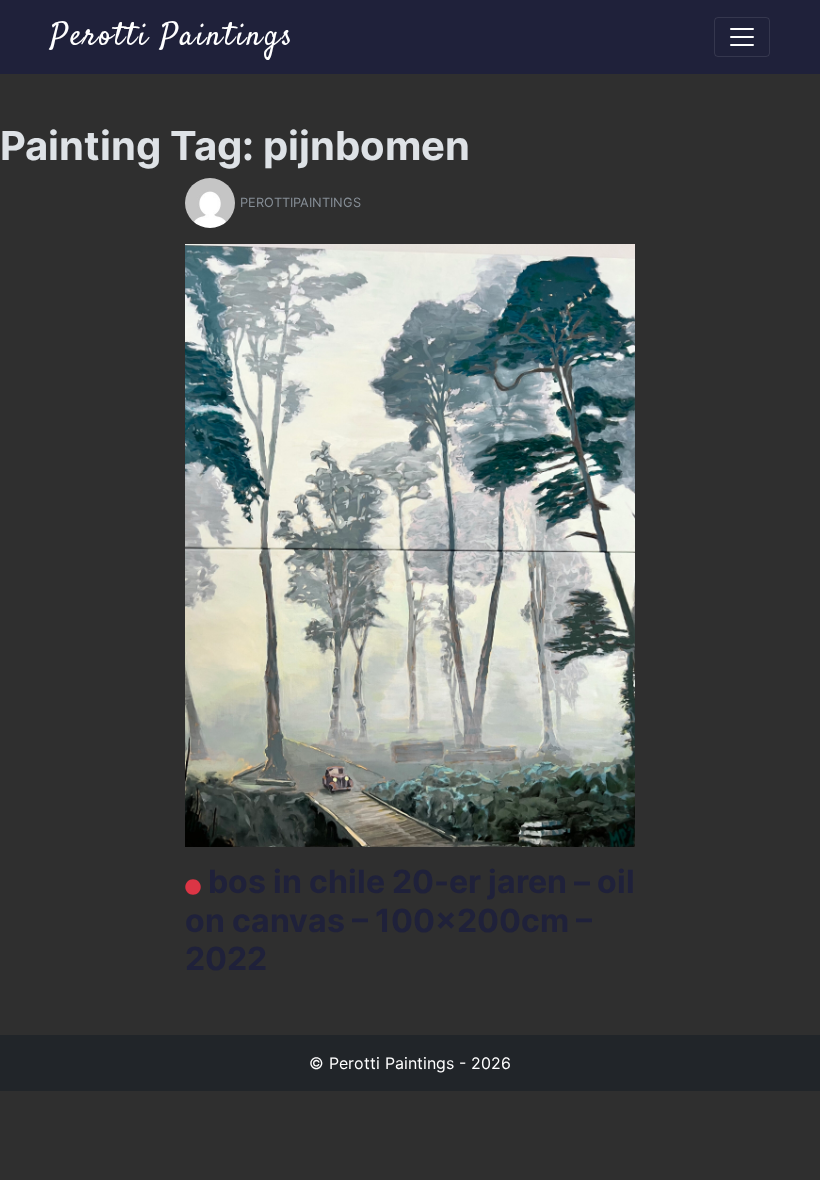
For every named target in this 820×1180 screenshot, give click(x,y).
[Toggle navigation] (742, 37)
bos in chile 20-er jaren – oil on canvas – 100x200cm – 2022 (410, 920)
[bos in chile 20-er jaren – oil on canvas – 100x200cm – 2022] (410, 544)
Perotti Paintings (172, 37)
